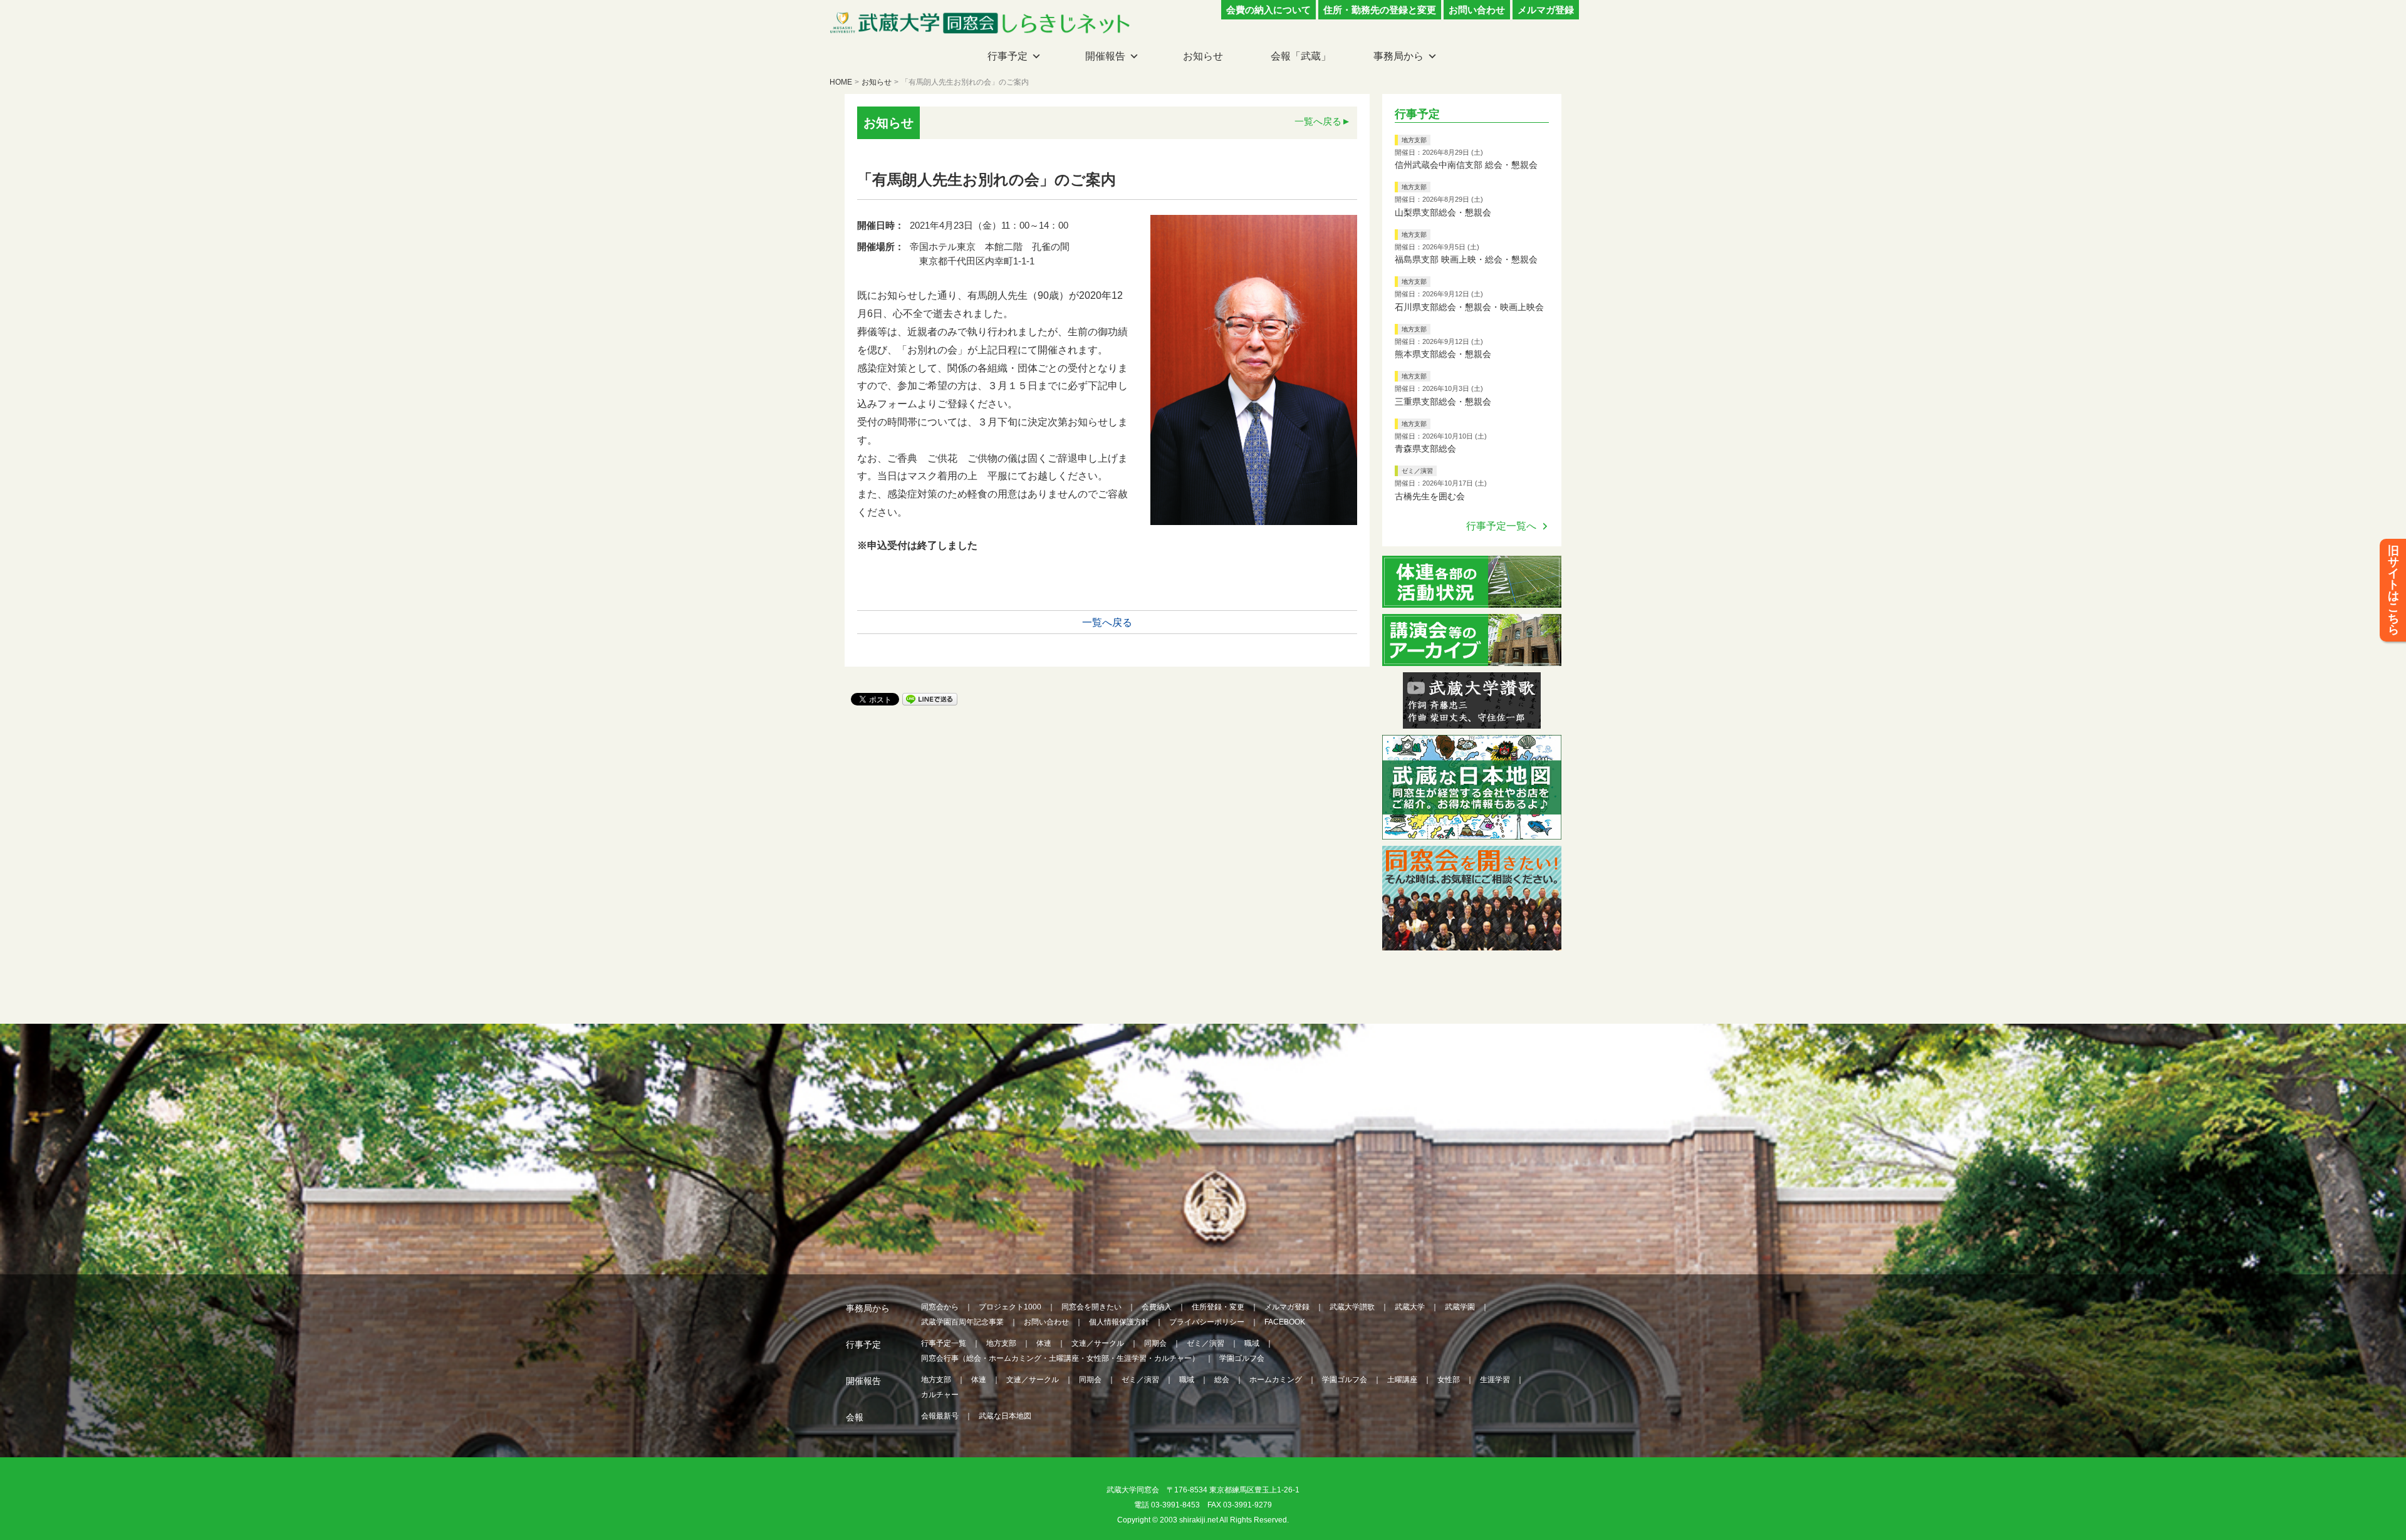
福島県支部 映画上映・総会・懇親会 (1466, 259)
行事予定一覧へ (1501, 526)
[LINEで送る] (930, 698)
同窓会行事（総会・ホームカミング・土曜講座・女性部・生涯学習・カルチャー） (1060, 1358)
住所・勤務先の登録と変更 (1380, 10)
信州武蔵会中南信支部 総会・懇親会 (1466, 165)
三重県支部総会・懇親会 (1443, 402)
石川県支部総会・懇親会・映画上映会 (1469, 307)
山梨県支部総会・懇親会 (1443, 212)
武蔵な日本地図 (1005, 1416)
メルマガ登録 (1546, 10)
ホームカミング (1276, 1380)
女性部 (1449, 1380)
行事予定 (1008, 56)
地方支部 (1414, 140)
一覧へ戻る (1318, 121)
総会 (1222, 1380)
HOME (841, 82)
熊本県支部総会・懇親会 (1443, 354)
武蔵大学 (1410, 1307)
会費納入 (1157, 1307)
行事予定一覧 (944, 1343)
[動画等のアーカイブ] (1472, 658)
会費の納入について (1268, 10)
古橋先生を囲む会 (1430, 496)
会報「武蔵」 (1301, 56)
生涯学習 (1495, 1380)
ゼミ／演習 (1417, 471)
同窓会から (940, 1307)
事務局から (1398, 56)
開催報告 (1105, 56)
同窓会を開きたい (1091, 1307)
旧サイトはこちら (2393, 590)
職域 (1252, 1343)
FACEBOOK (1285, 1322)
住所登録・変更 (1218, 1307)
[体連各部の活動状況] (1472, 600)
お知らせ (1203, 56)
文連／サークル (1098, 1343)
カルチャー (940, 1395)
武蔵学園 (1460, 1307)
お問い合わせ (1477, 10)
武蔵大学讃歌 (1352, 1307)
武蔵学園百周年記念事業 (962, 1322)
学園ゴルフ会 (1242, 1358)
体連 (1044, 1343)
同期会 (1155, 1343)
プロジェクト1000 (1010, 1307)
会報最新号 (940, 1416)
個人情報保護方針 (1119, 1322)
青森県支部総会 (1425, 449)
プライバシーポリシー (1207, 1322)
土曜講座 (1402, 1380)
